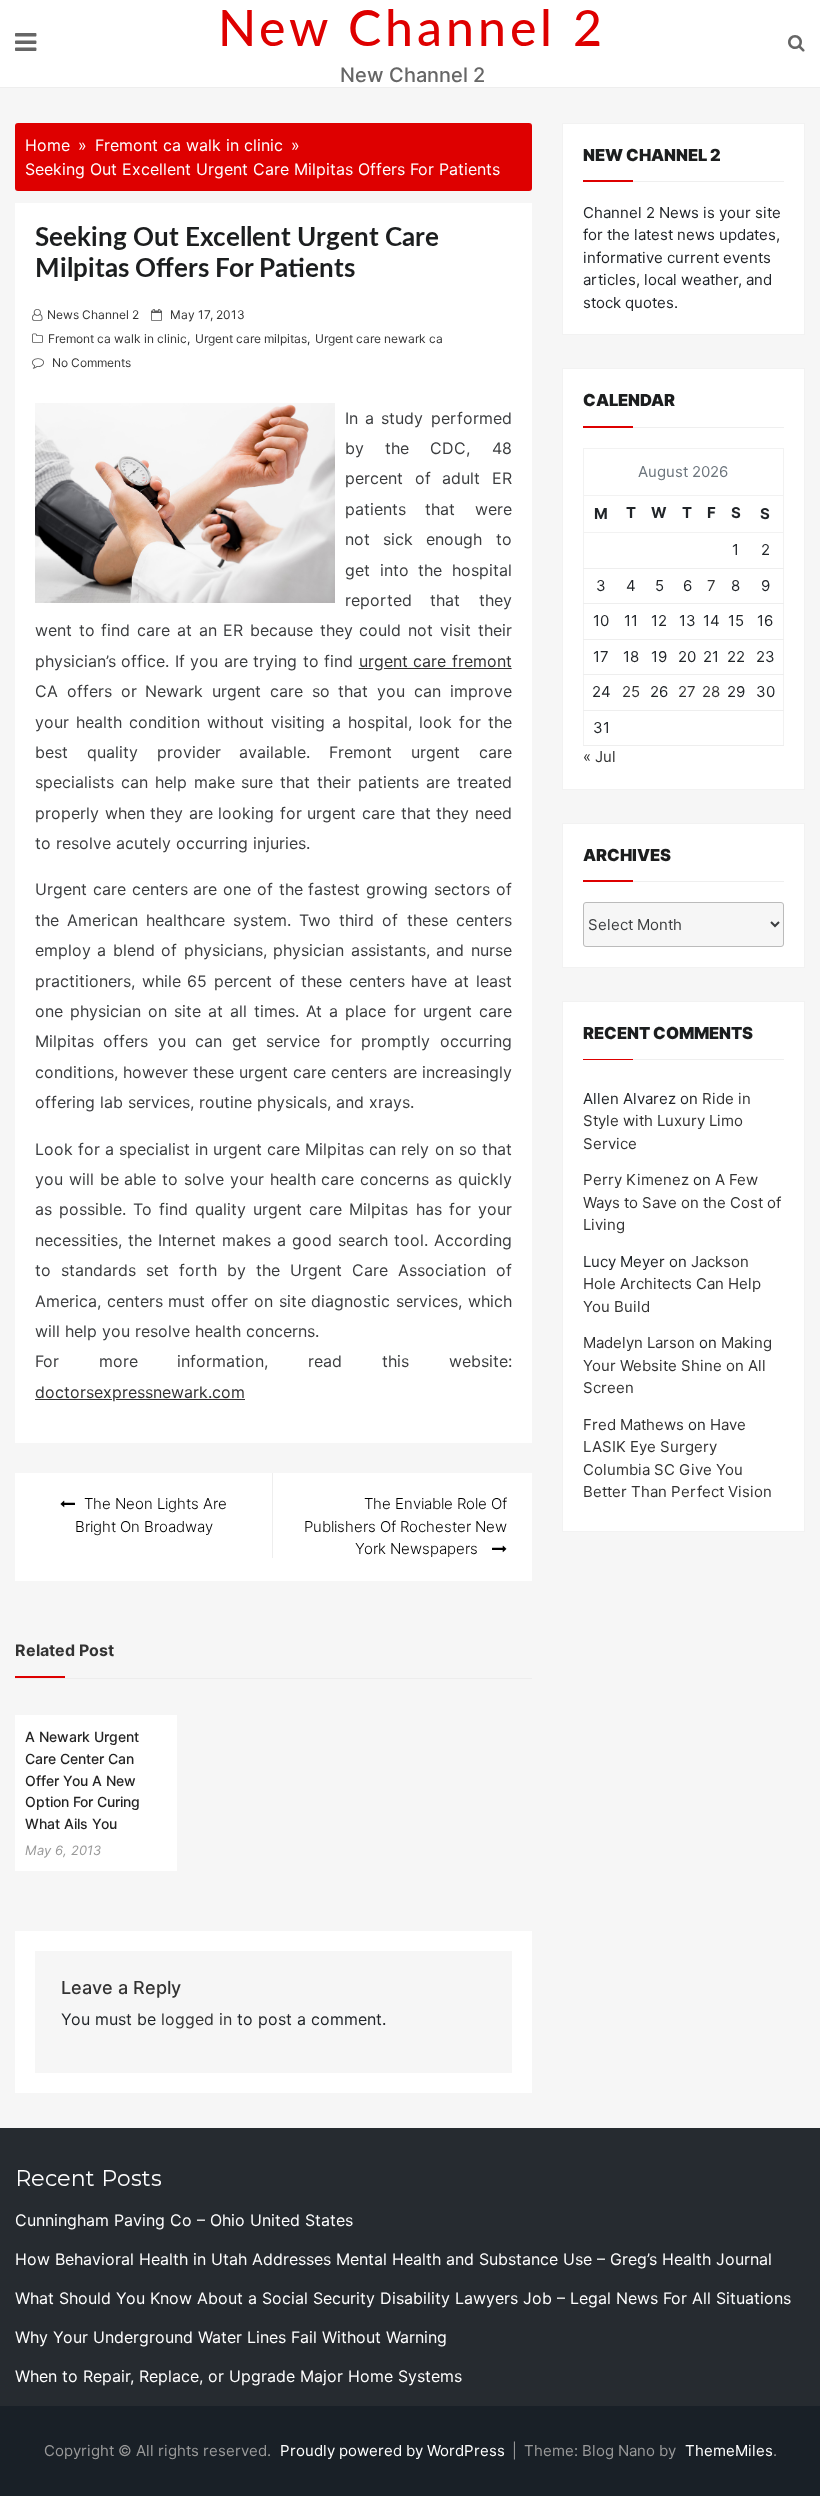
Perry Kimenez (636, 1179)
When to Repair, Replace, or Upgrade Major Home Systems (238, 2376)
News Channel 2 (93, 314)
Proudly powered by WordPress (394, 2450)
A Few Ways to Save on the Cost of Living (682, 1202)
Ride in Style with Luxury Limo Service (667, 1121)
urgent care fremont (435, 661)
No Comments (91, 362)
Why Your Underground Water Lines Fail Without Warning (231, 2337)
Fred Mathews (633, 1424)
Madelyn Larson (639, 1342)
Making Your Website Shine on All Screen (677, 1365)
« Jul (599, 756)
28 (711, 691)
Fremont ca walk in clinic (117, 338)
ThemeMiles (729, 2450)
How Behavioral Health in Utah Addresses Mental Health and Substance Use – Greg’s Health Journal (393, 2259)
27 (687, 691)
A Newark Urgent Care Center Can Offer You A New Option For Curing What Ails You (82, 1779)
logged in (196, 2019)
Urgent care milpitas (251, 338)
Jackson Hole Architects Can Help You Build (672, 1284)
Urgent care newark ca (379, 338)
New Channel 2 (412, 31)
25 (631, 691)
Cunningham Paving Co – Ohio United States (184, 2220)
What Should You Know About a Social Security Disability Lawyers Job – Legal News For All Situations (403, 2298)
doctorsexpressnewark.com (140, 1392)
